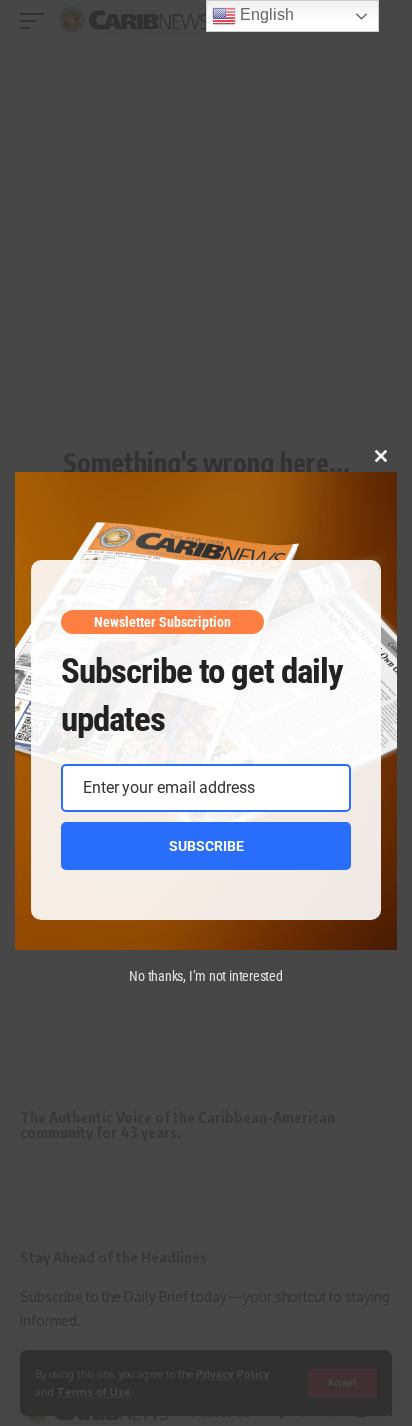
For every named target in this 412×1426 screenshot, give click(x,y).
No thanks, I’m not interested (206, 976)
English (265, 14)
